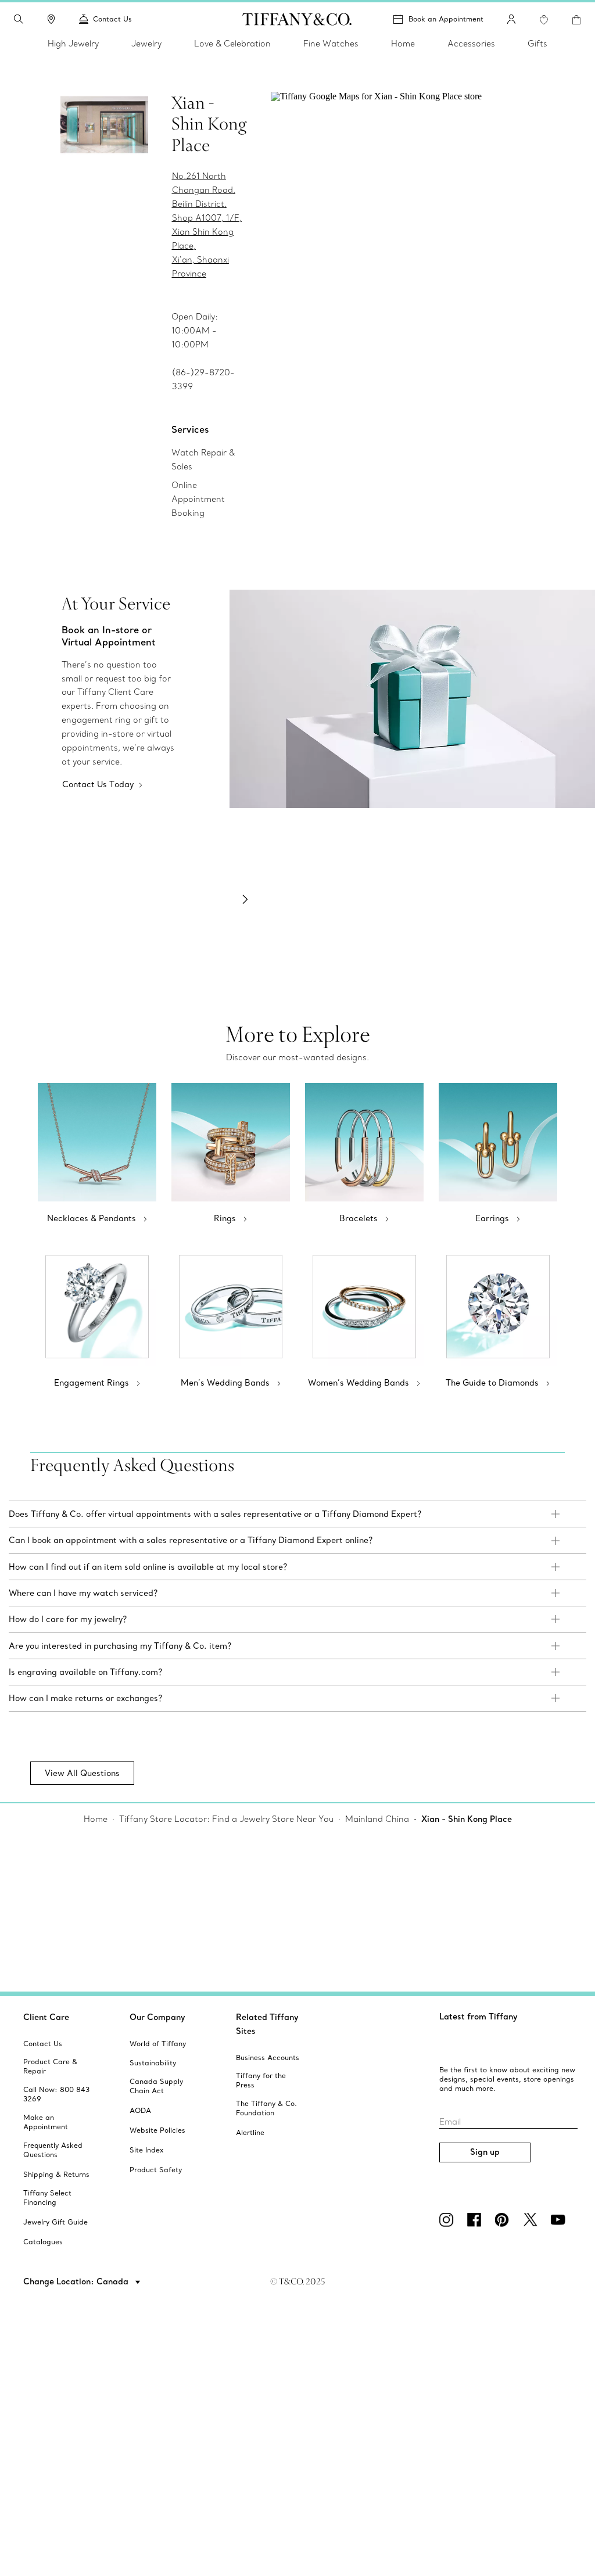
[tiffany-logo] (297, 19)
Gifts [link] (537, 44)
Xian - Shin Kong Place (467, 1819)
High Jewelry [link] (73, 44)
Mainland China (377, 1819)
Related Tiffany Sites (267, 2024)
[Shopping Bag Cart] (576, 20)
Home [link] (403, 44)
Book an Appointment (446, 19)
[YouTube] (560, 2220)
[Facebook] (476, 2220)
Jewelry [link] (146, 44)
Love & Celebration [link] (232, 44)
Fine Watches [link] (331, 44)
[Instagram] (449, 2220)
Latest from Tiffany (478, 2017)
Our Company (157, 2017)
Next (245, 899)
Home (96, 1819)
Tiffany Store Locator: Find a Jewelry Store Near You (226, 1819)
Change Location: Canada (77, 2281)
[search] (19, 19)
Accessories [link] (471, 44)
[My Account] (511, 19)
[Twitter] (532, 2220)
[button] (19, 19)
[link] (51, 19)
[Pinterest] (504, 2220)
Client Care (46, 2017)
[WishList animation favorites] (544, 20)
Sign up (485, 2152)
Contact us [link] (112, 19)
